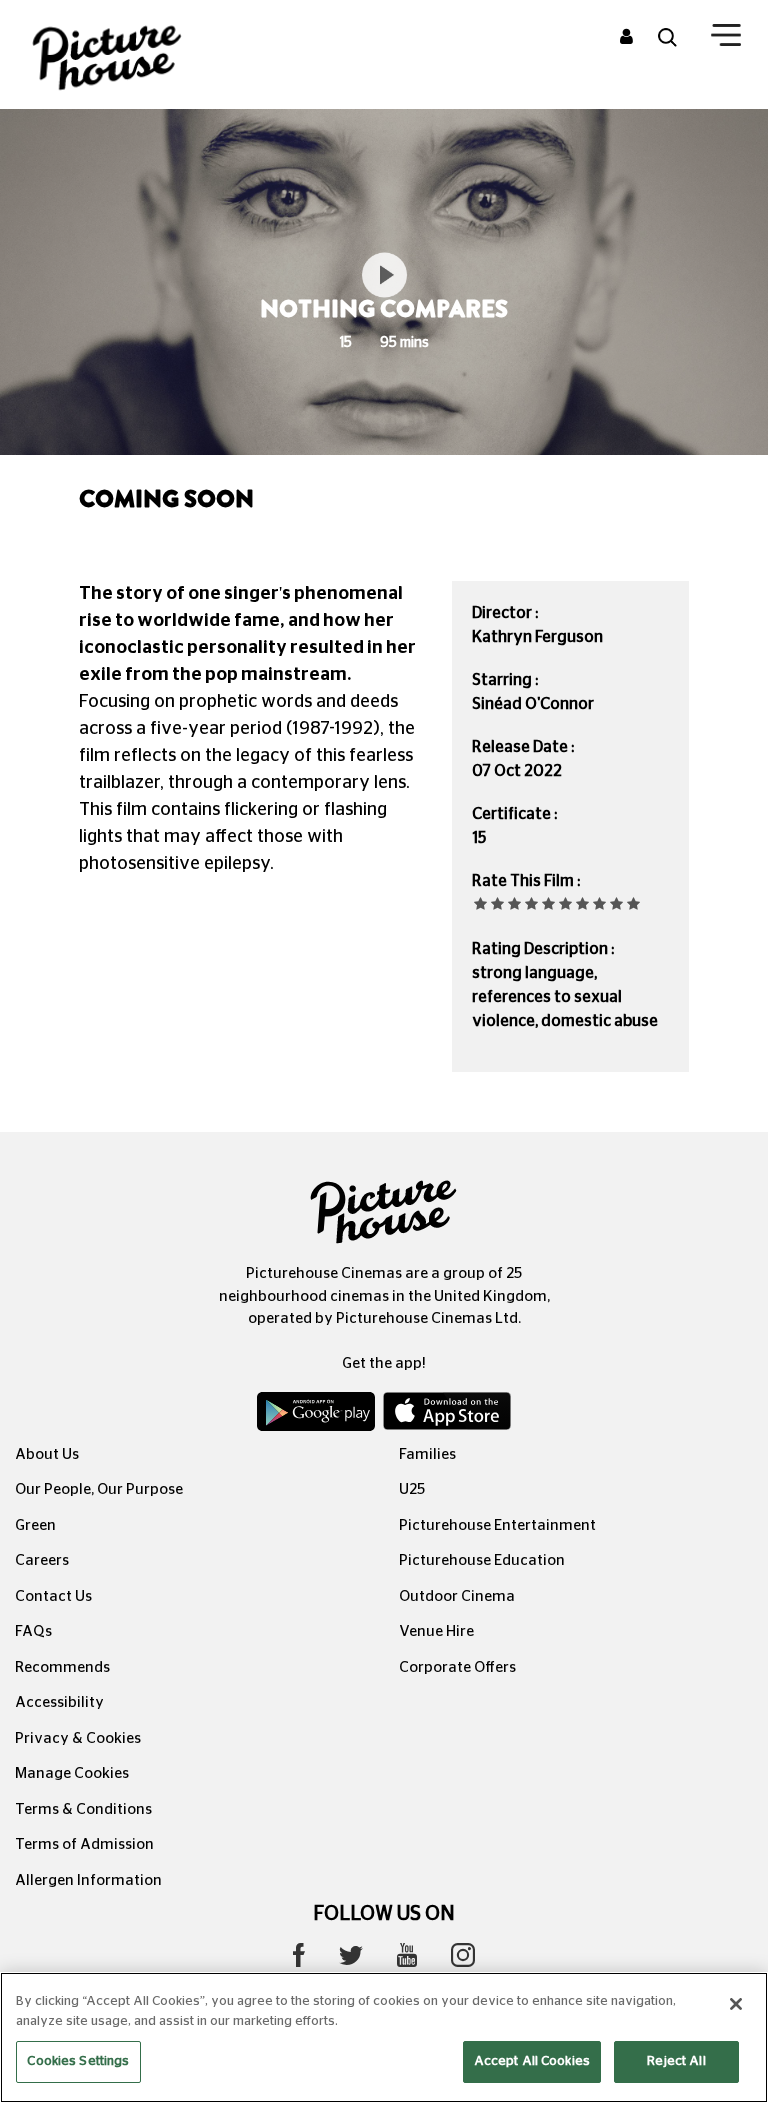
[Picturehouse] (128, 54)
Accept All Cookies (532, 2061)
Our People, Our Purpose (99, 1489)
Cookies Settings (78, 2061)
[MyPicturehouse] (626, 38)
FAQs (33, 1631)
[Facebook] (299, 1960)
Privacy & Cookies (78, 1738)
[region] (384, 2037)
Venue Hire (436, 1631)
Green (35, 1525)
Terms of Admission (84, 1844)
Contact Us (53, 1596)
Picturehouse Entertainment (497, 1525)
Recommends (62, 1667)
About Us (47, 1454)
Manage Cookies (72, 1773)
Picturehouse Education (482, 1560)
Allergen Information (88, 1880)
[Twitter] (351, 1960)
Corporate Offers (457, 1667)
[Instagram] (463, 1960)
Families (427, 1454)
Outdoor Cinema (457, 1596)
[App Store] (447, 1416)
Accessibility (59, 1702)
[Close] (736, 2004)
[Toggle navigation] (726, 39)
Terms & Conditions (83, 1809)
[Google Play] (318, 1416)
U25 (412, 1489)
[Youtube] (407, 1960)
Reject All (676, 2061)
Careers (42, 1560)
